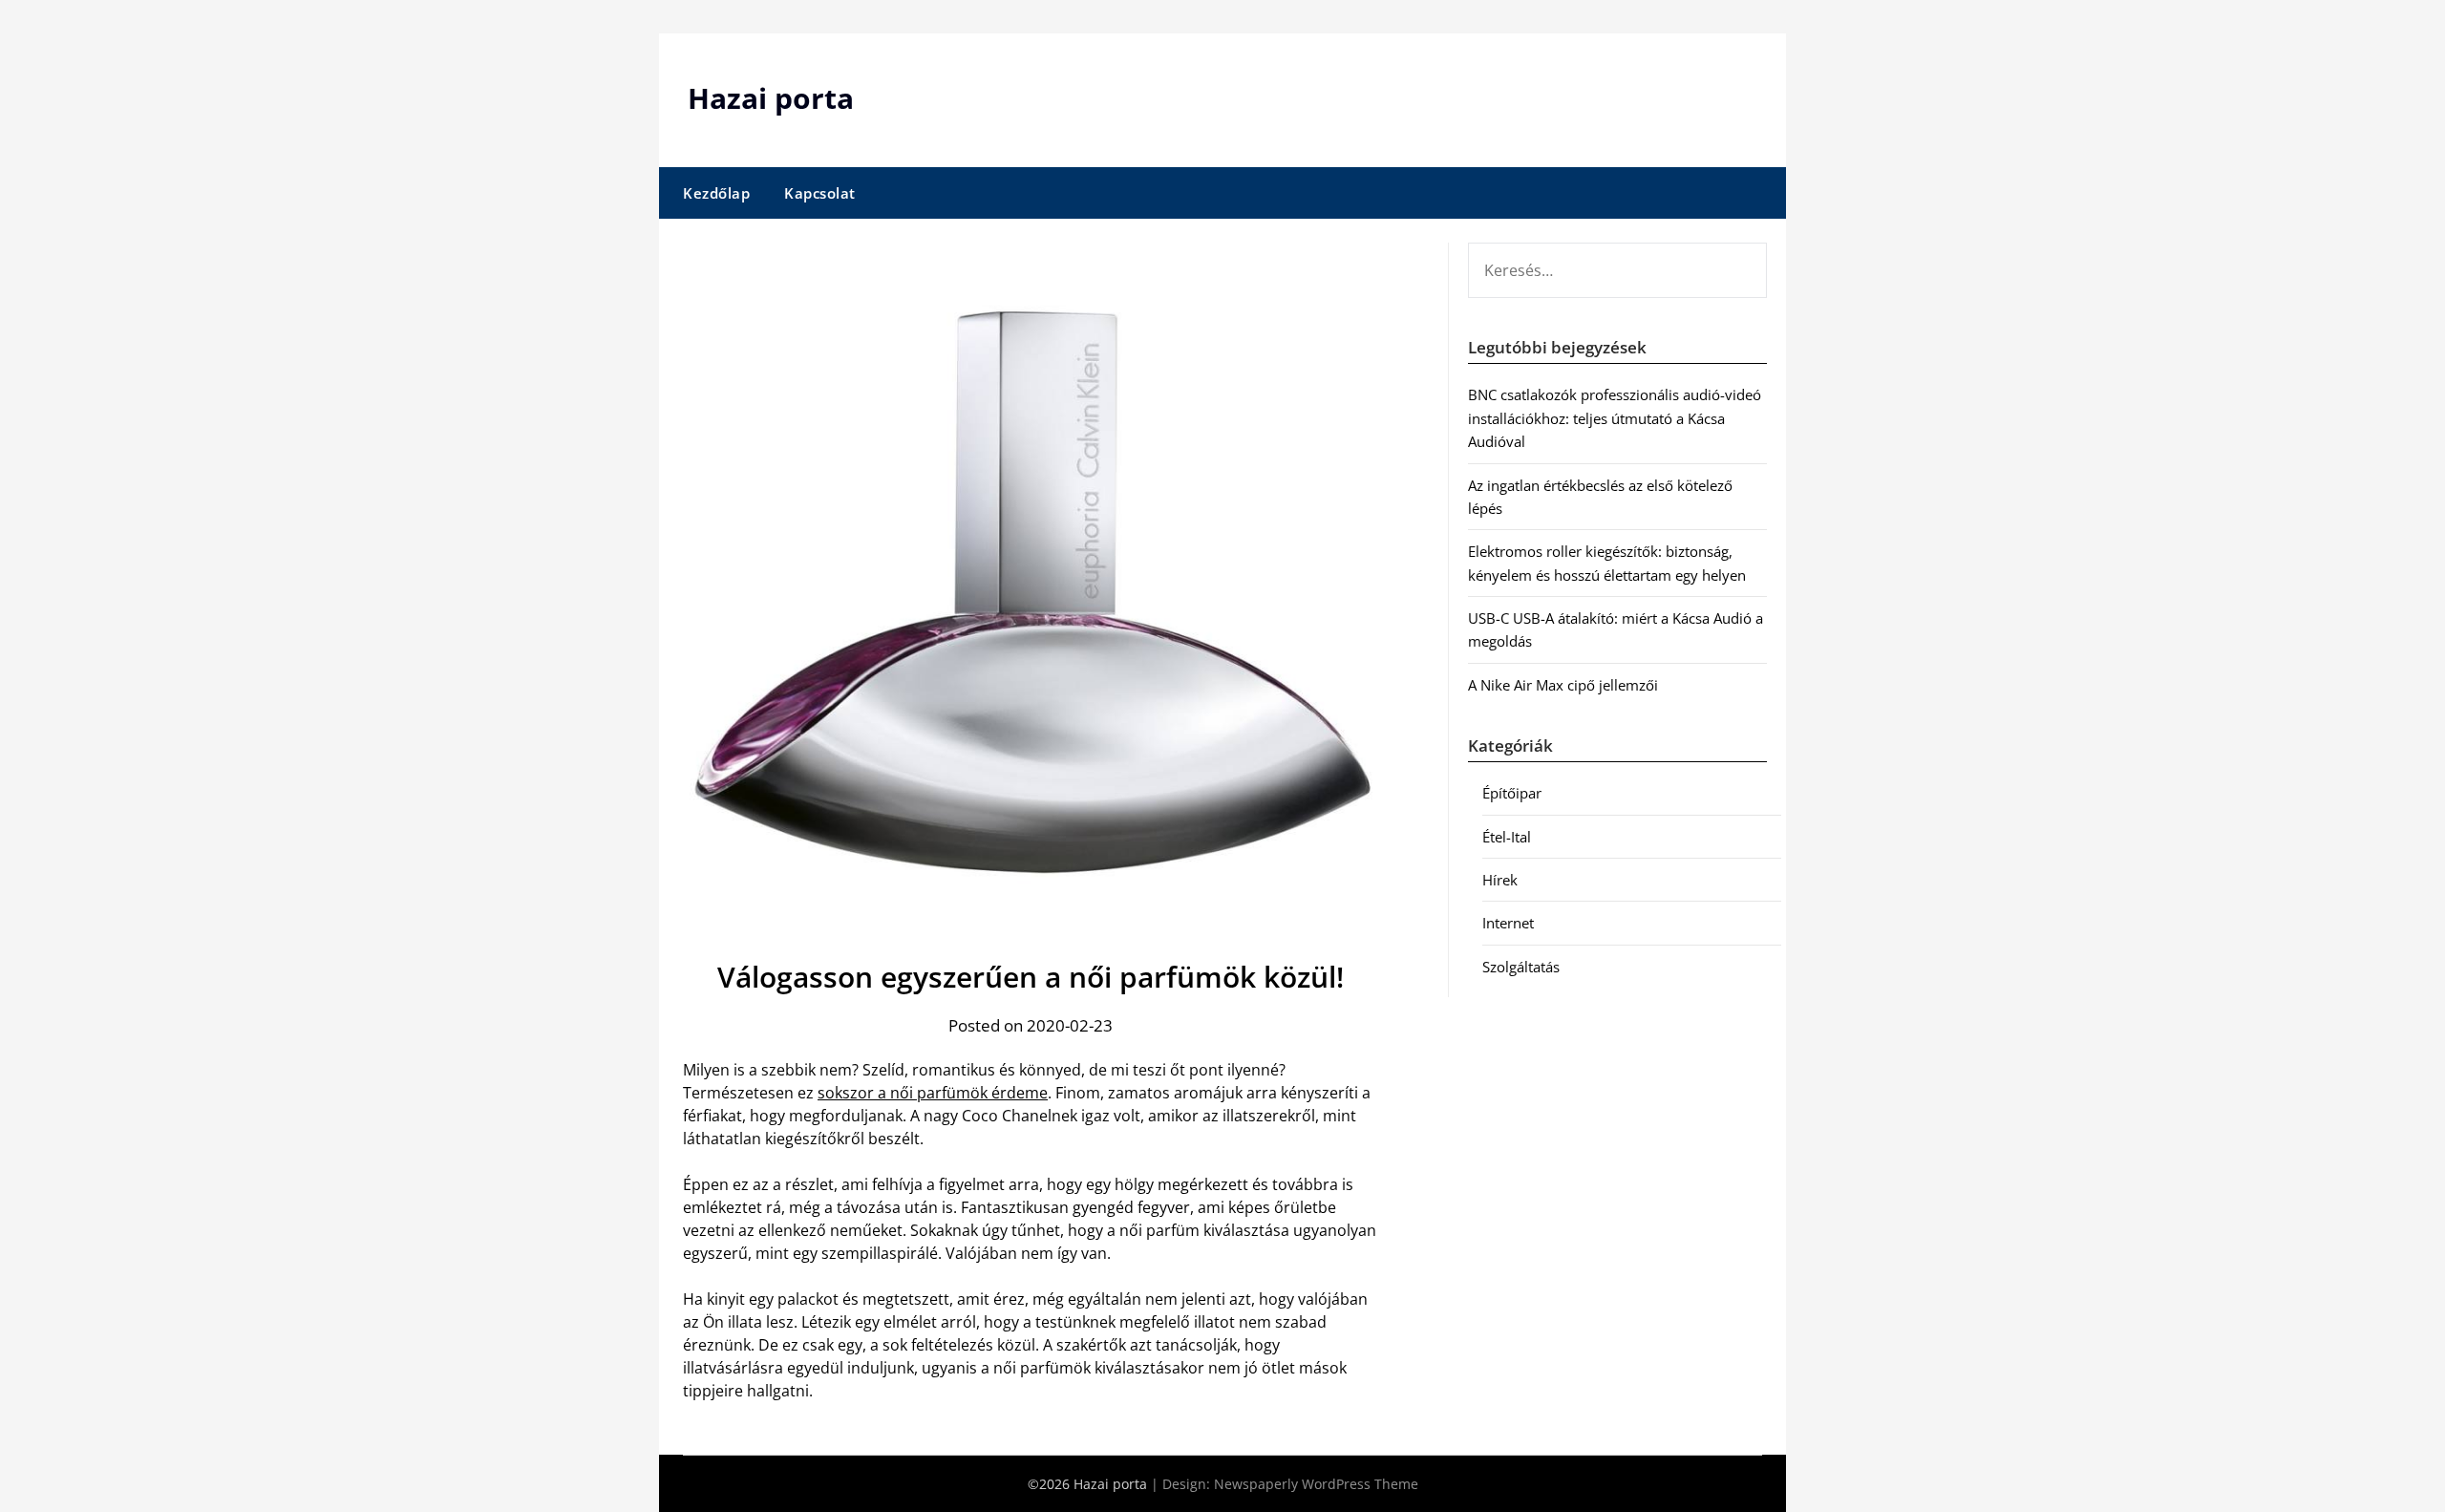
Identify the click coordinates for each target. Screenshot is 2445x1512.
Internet (1508, 923)
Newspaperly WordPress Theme (1316, 1484)
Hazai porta (771, 98)
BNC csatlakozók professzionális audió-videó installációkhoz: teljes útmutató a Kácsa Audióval (1615, 418)
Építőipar (1512, 793)
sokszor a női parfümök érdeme (933, 1093)
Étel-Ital (1507, 837)
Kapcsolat (820, 193)
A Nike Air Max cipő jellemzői (1563, 685)
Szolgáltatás (1521, 967)
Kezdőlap (716, 193)
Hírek (1500, 880)
